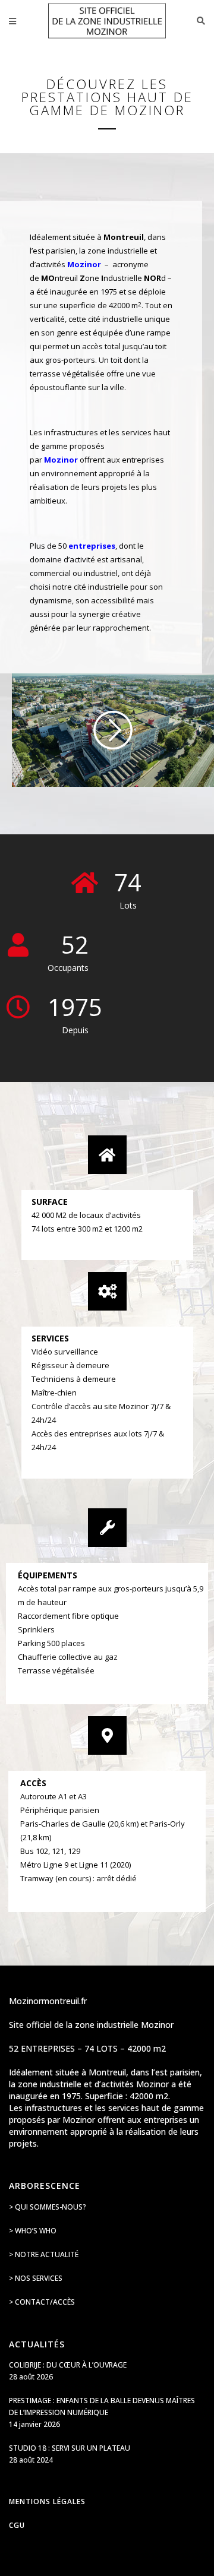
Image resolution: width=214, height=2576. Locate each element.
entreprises (92, 546)
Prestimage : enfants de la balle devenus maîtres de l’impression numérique (102, 2406)
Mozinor (61, 460)
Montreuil (124, 237)
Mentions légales (47, 2501)
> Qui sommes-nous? (48, 2207)
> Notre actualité (44, 2254)
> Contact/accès (42, 2302)
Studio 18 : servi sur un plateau (70, 2448)
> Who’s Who (33, 2231)
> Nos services (36, 2278)
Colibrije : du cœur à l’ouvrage (68, 2365)
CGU (17, 2525)
